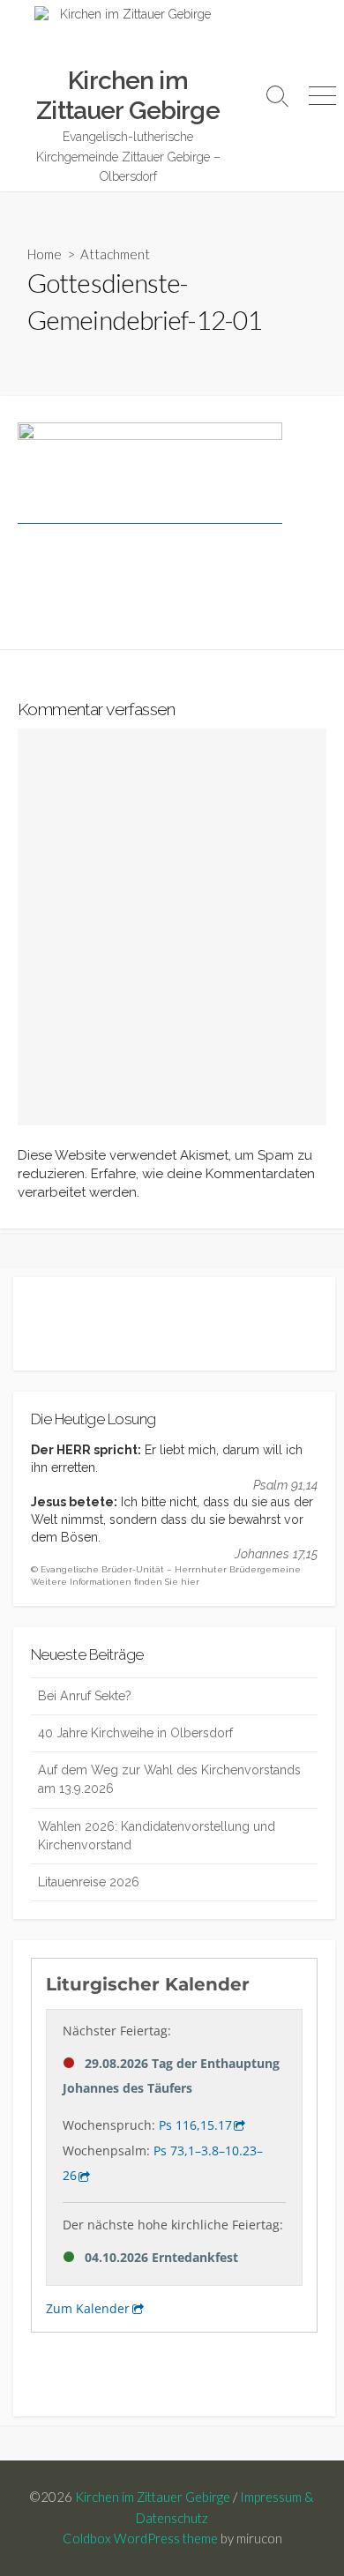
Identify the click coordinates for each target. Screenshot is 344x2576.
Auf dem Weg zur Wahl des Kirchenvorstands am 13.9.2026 (169, 1779)
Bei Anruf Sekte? (85, 1696)
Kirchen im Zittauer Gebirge (153, 2497)
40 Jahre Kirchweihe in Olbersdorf (135, 1733)
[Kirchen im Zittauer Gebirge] (128, 36)
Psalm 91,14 (285, 1485)
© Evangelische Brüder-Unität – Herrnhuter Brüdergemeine (166, 1569)
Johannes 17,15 (276, 1554)
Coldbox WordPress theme (140, 2538)
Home (45, 254)
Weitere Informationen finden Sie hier (115, 1582)
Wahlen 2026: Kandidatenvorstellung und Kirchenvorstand (157, 1836)
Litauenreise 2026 (89, 1882)
